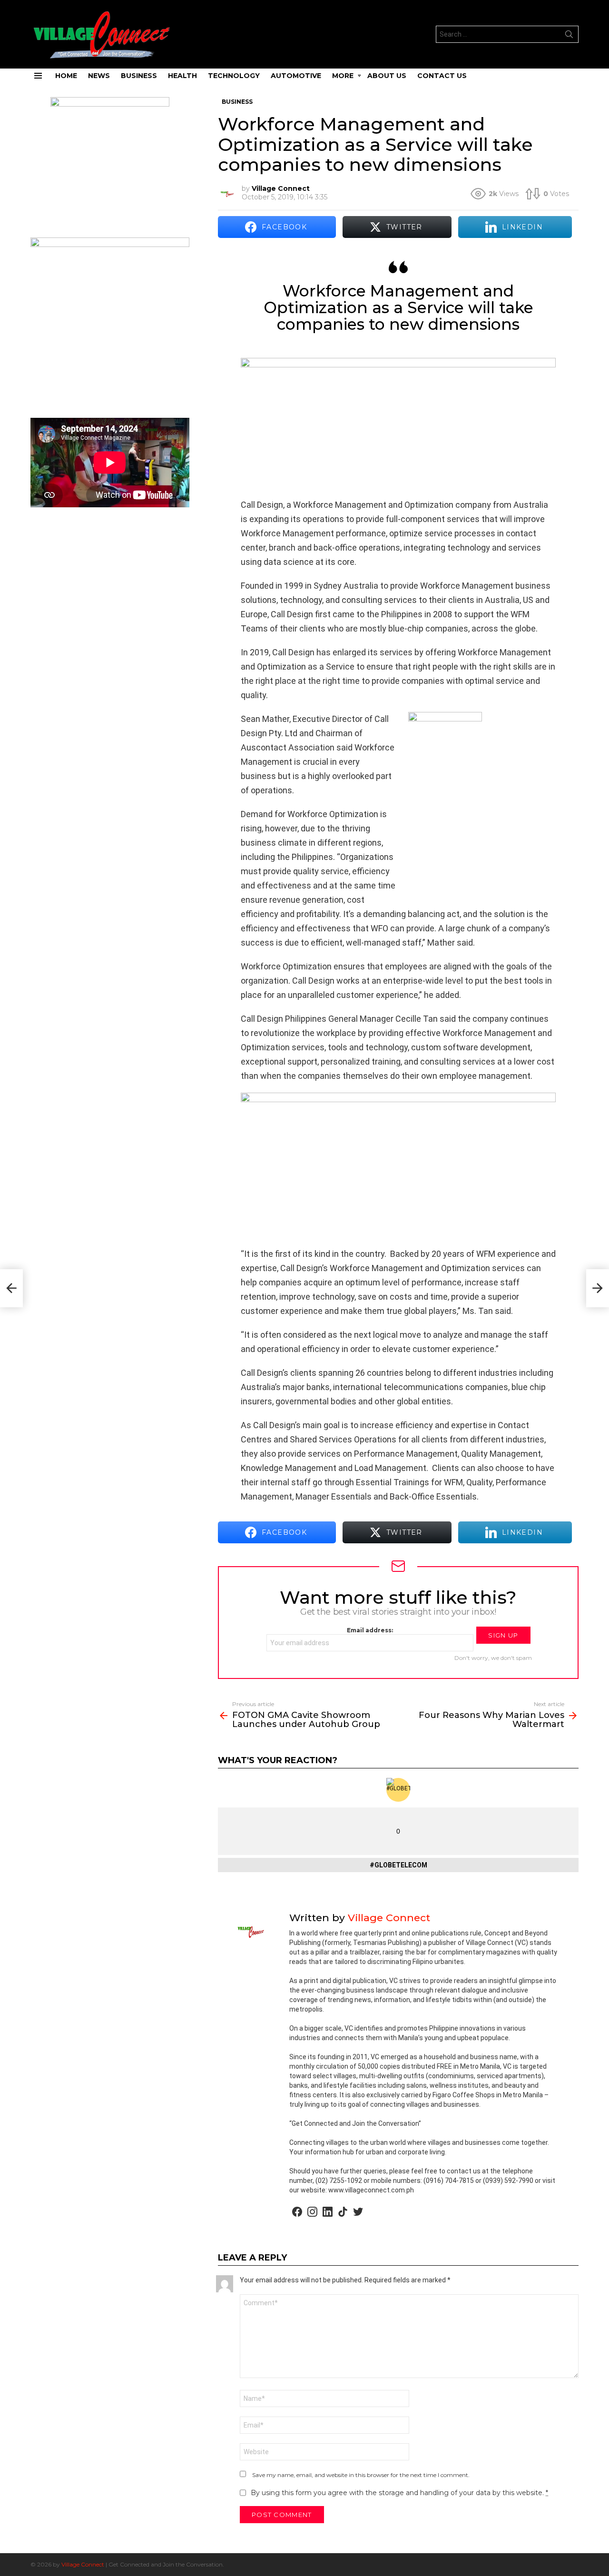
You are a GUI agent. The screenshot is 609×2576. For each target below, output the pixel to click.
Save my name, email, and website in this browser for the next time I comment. (361, 2475)
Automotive (296, 76)
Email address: (370, 1630)
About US (387, 76)
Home (66, 76)
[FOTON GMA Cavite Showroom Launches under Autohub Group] (11, 1288)
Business (139, 76)
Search (569, 36)
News (99, 76)
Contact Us (442, 76)
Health (182, 76)
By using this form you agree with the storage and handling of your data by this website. (399, 2493)
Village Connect (83, 2564)
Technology (234, 76)
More (343, 76)
